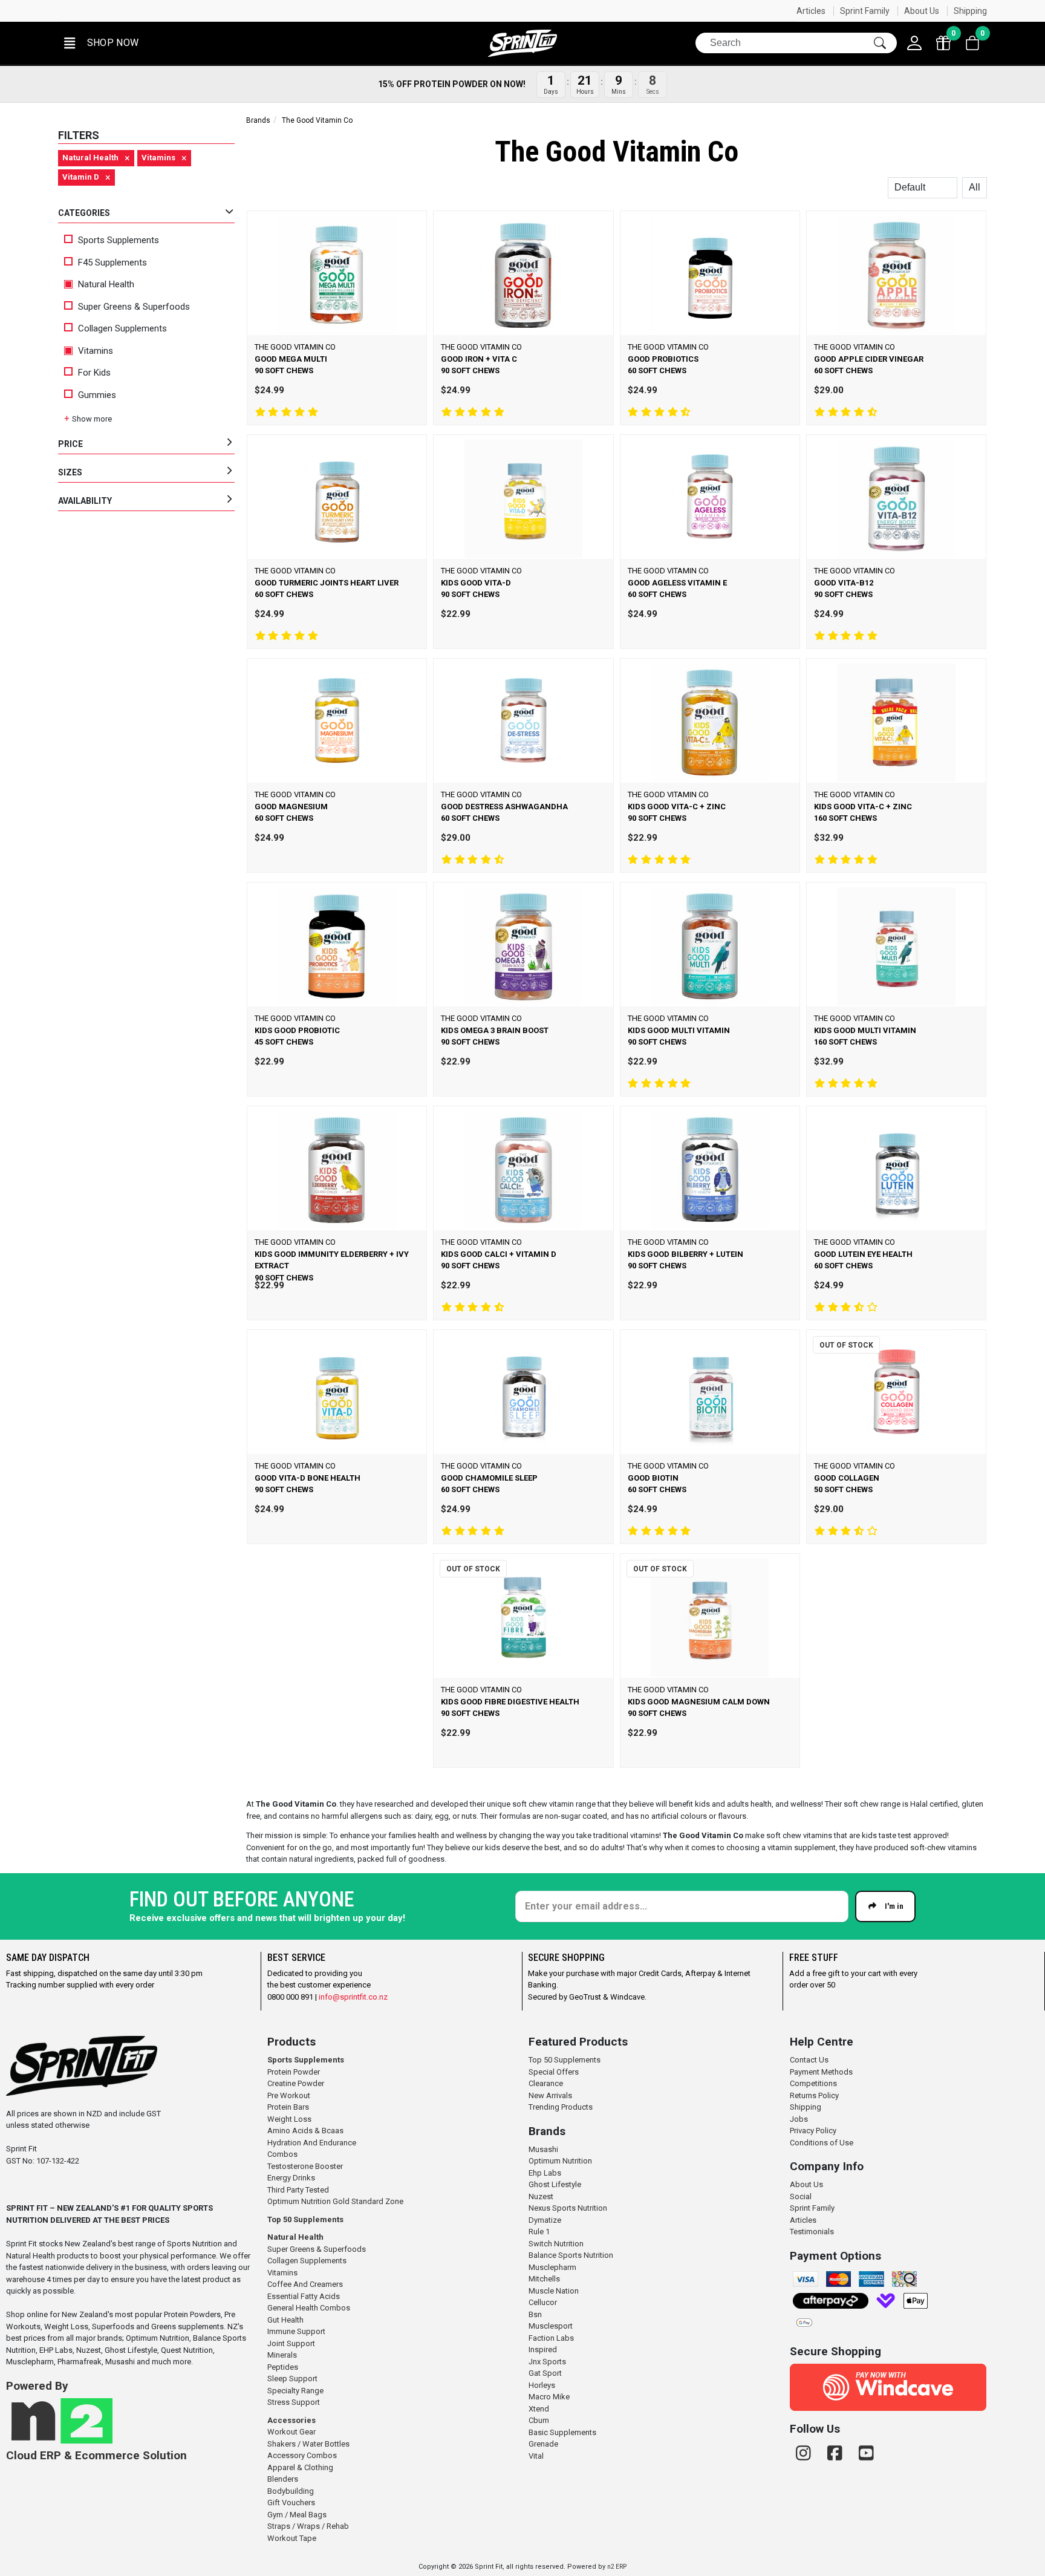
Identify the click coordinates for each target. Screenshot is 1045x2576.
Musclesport (551, 2326)
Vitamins (94, 351)
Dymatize (545, 2220)
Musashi (543, 2149)
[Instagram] (806, 2454)
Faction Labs (551, 2338)
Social (801, 2196)
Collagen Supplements (122, 328)
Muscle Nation (554, 2291)
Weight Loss (289, 2119)
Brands (258, 120)
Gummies (97, 395)
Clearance (546, 2083)
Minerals (282, 2355)
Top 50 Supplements (305, 2219)
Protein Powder (294, 2072)
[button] (100, 43)
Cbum (539, 2420)
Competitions (813, 2083)
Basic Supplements (562, 2432)
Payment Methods (821, 2072)
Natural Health (105, 284)
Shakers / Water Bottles (308, 2444)
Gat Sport (545, 2373)
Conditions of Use (822, 2143)
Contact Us (809, 2060)
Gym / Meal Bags (297, 2515)
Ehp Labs (545, 2173)
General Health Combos (309, 2308)
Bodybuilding (291, 2491)
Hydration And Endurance (312, 2143)
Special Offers (554, 2072)
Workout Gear (291, 2432)
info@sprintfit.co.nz (353, 1997)
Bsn (535, 2314)
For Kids (94, 373)
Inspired (543, 2349)
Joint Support (291, 2343)
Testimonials (812, 2232)
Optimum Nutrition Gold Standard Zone (335, 2201)
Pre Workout (289, 2095)
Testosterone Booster (305, 2166)
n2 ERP (617, 2567)
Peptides (283, 2367)
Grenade (543, 2444)
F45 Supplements (112, 262)
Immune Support (296, 2331)
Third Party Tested (298, 2190)
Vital (536, 2456)
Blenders (283, 2479)
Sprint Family (865, 11)
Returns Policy (814, 2095)
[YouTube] (866, 2454)
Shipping (970, 11)
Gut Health (285, 2320)
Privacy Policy (813, 2131)
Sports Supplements (119, 240)
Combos (282, 2154)
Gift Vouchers (291, 2503)
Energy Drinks (291, 2178)
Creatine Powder (296, 2083)
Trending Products (561, 2107)
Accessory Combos (302, 2455)
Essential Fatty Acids (304, 2296)
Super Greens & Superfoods (134, 307)
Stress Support (294, 2402)
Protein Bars (288, 2107)
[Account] (914, 43)
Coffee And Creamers (305, 2284)
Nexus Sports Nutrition (568, 2208)
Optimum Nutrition (560, 2161)
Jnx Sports (547, 2362)
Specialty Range (295, 2391)
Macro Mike (549, 2397)
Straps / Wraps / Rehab (308, 2526)
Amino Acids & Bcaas (305, 2131)
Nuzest (541, 2196)
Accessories (291, 2420)
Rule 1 (539, 2232)
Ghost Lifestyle (555, 2184)
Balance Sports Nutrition (571, 2255)
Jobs (799, 2119)
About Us (922, 11)
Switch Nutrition (556, 2244)
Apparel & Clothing (300, 2467)
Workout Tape (292, 2538)
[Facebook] (837, 2454)
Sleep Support (292, 2379)
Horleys (542, 2385)
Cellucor (543, 2302)
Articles (811, 11)
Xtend (539, 2409)
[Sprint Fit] (522, 43)
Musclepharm (552, 2267)
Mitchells (544, 2279)
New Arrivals (550, 2095)
